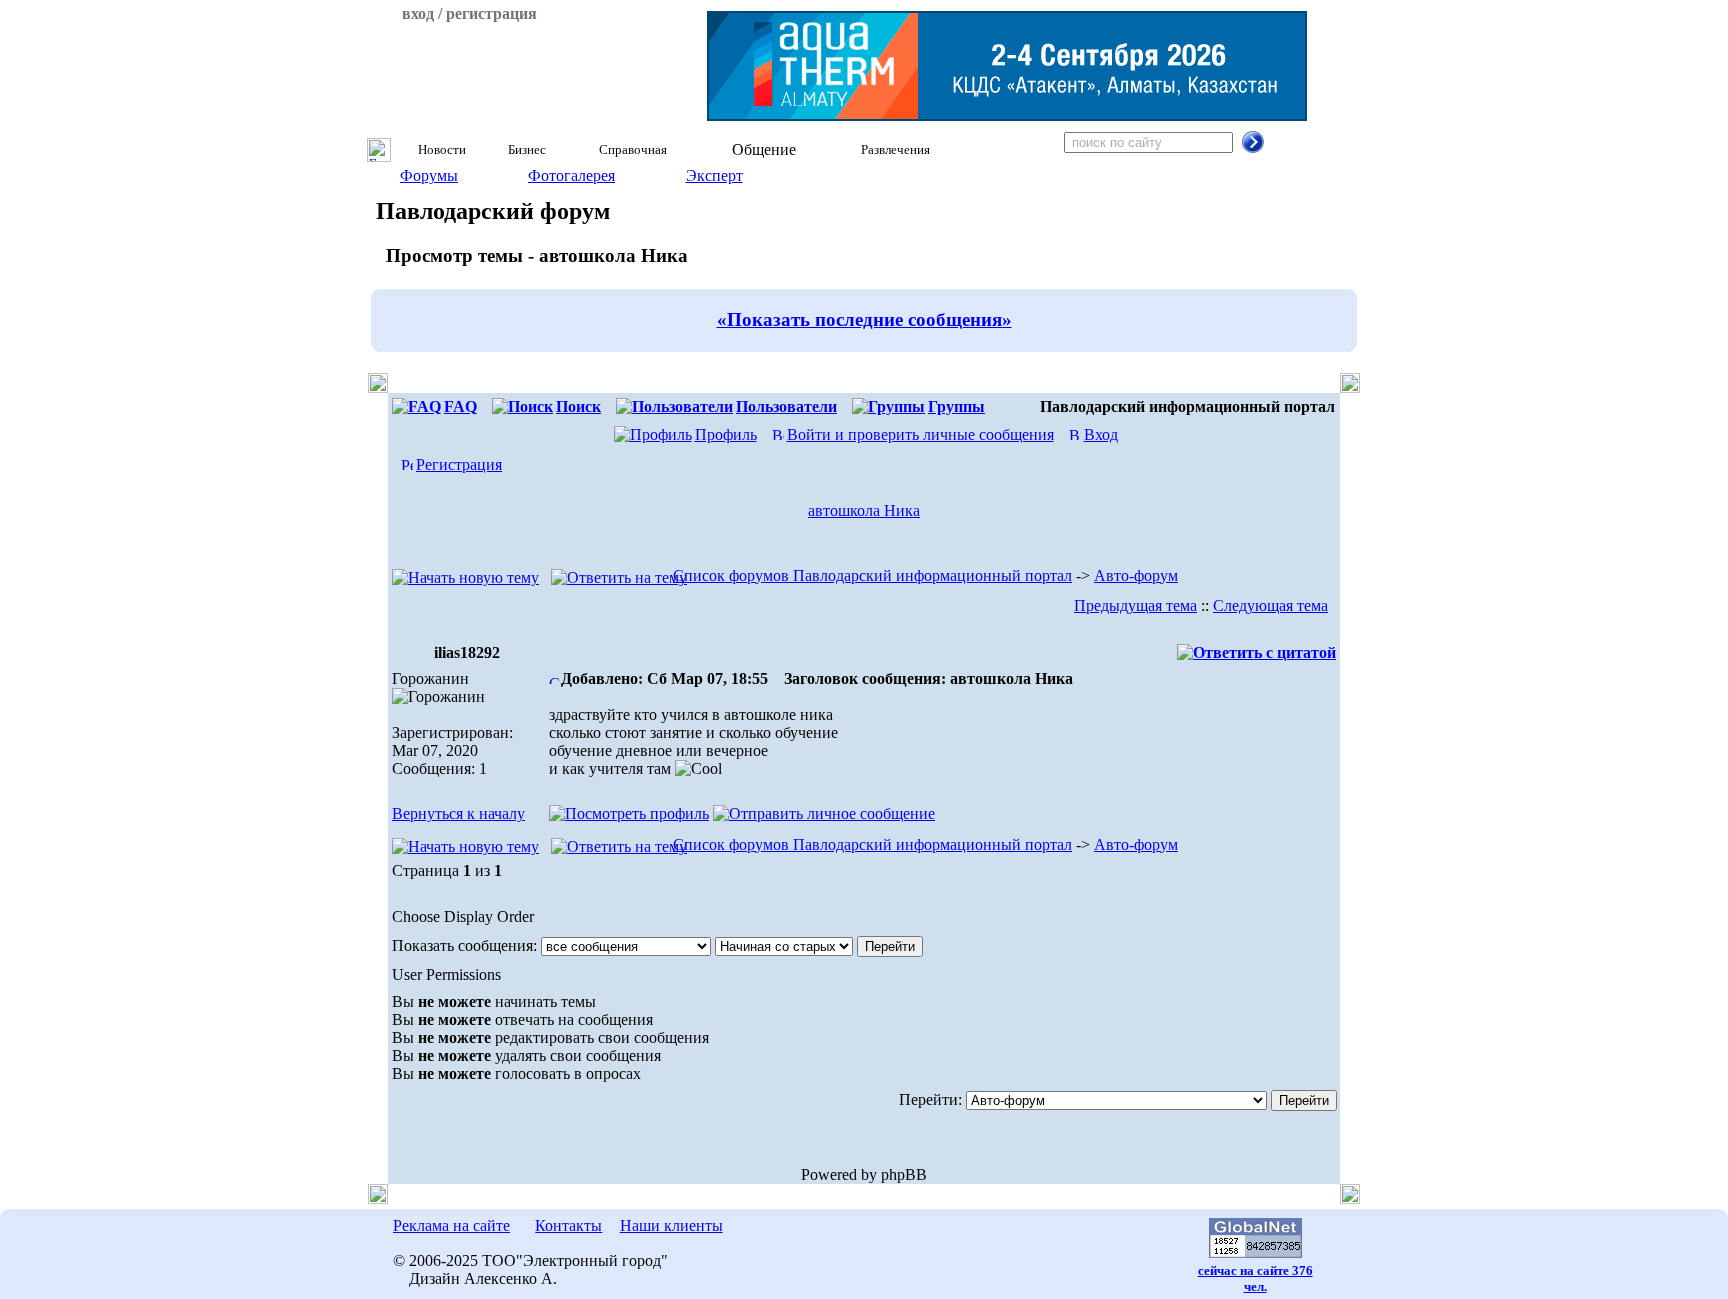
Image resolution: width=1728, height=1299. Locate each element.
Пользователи (786, 406)
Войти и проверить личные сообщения (920, 434)
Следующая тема (1270, 605)
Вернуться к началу (458, 813)
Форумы (429, 175)
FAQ (460, 406)
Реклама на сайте (451, 1225)
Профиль (726, 434)
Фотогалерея (571, 175)
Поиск (578, 406)
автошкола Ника (864, 510)
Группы (956, 406)
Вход (1101, 434)
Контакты (568, 1225)
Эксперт (714, 175)
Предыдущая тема (1135, 605)
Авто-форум (1136, 575)
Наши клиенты (671, 1225)
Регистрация (459, 464)
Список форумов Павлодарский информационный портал (872, 575)
